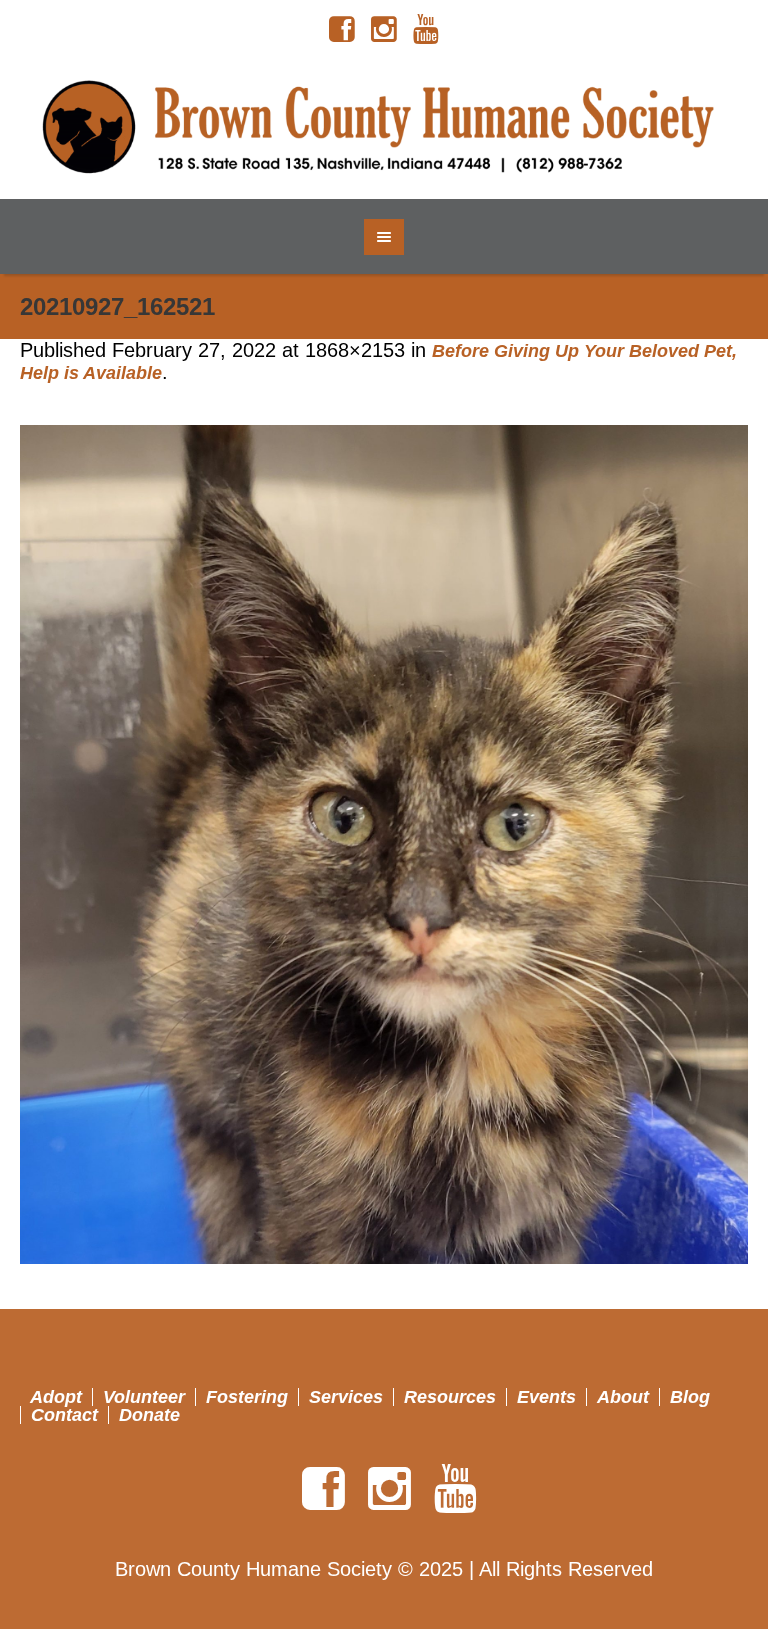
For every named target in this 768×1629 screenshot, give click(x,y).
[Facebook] (342, 30)
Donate (149, 1415)
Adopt (56, 1397)
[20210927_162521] (384, 844)
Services (346, 1397)
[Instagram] (384, 30)
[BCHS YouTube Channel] (426, 30)
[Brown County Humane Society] (383, 129)
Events (546, 1397)
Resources (450, 1397)
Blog (690, 1397)
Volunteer (144, 1397)
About (623, 1397)
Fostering (247, 1397)
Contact (64, 1415)
